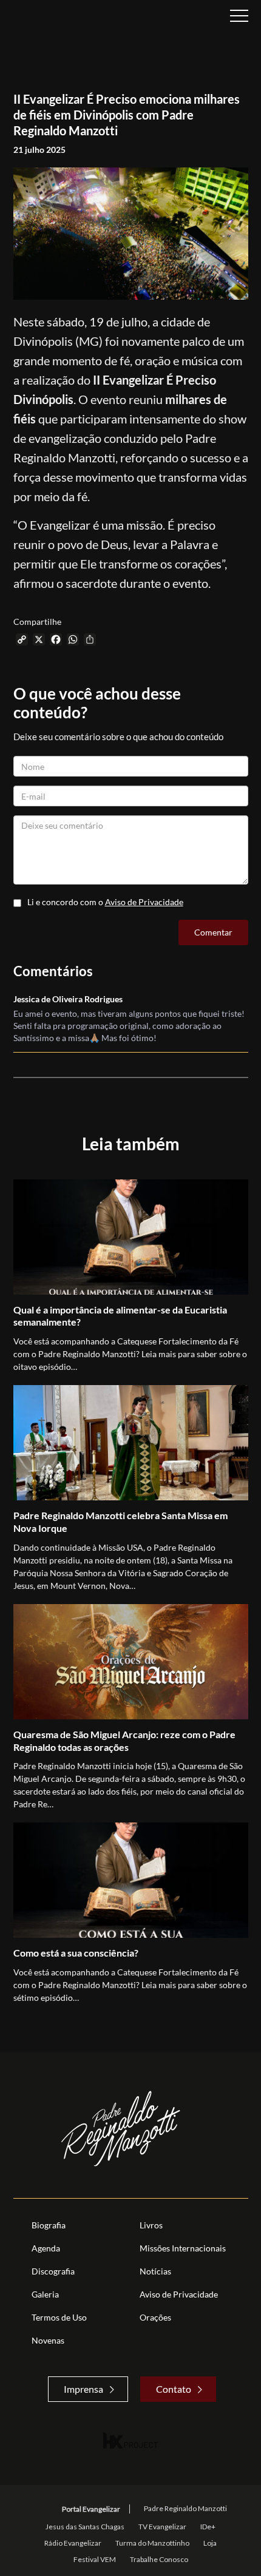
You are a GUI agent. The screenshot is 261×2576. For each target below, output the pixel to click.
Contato (174, 2389)
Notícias (155, 2271)
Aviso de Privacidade (144, 902)
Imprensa (83, 2389)
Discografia (53, 2271)
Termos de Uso (59, 2317)
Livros (151, 2225)
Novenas (48, 2340)
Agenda (46, 2248)
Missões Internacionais (183, 2248)
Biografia (49, 2225)
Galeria (45, 2294)
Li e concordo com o (105, 902)
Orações (155, 2317)
